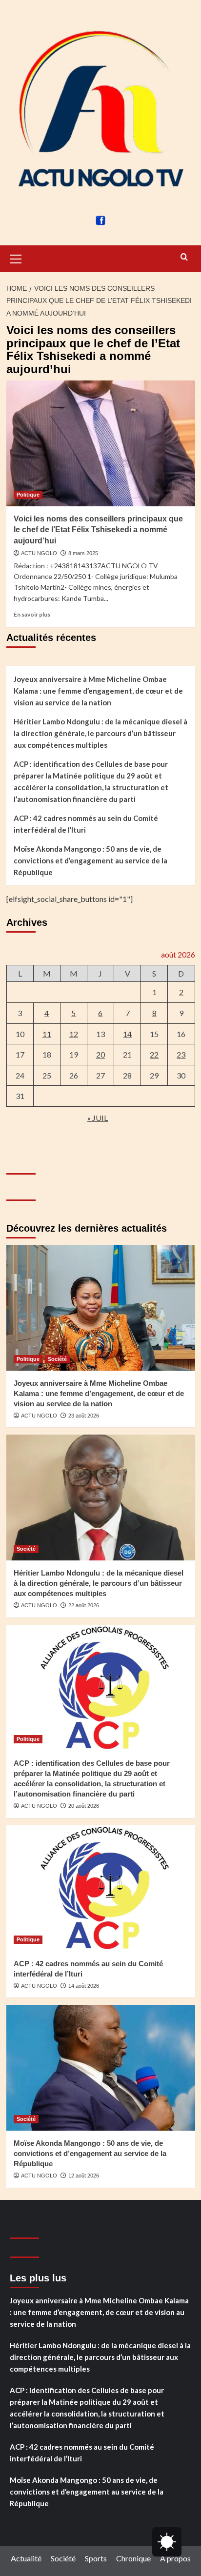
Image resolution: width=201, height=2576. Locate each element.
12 (74, 1034)
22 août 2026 (84, 1605)
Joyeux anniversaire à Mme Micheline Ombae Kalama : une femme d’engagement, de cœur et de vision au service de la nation (98, 691)
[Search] (184, 257)
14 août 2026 (84, 1986)
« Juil (98, 1118)
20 (100, 1054)
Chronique (133, 2558)
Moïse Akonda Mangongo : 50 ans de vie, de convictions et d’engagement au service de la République (90, 860)
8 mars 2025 (83, 553)
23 (181, 1054)
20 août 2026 (84, 1806)
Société (57, 1359)
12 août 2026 (84, 2176)
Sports (96, 2558)
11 (47, 1034)
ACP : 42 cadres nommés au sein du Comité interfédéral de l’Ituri (86, 824)
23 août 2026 (84, 1416)
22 (154, 1054)
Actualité (26, 2558)
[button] (16, 258)
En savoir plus (32, 614)
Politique (28, 495)
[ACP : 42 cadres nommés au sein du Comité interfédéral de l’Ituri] (101, 1888)
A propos (175, 2558)
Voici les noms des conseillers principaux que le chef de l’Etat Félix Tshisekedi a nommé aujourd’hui (98, 530)
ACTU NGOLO (39, 553)
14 (127, 1034)
